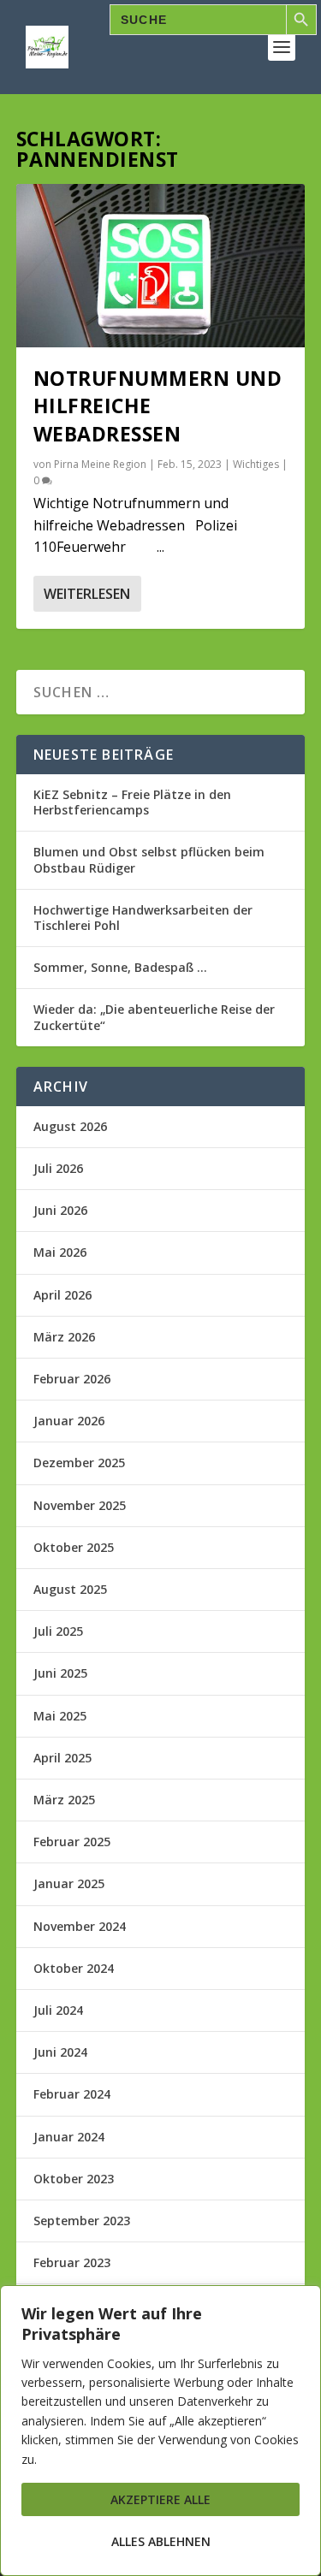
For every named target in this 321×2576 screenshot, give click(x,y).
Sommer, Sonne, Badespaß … (120, 967)
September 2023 (82, 2221)
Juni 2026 (60, 1210)
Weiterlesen (87, 594)
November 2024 (80, 1926)
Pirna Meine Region (100, 464)
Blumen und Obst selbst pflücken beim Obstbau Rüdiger (149, 859)
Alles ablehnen (161, 2541)
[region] (160, 2431)
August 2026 (70, 1126)
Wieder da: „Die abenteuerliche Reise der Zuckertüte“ (154, 1017)
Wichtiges (256, 464)
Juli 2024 (58, 2010)
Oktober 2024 (74, 1968)
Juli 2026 (58, 1168)
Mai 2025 (60, 1716)
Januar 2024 (69, 2137)
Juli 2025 (58, 1631)
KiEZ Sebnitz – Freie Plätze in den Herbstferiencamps (132, 802)
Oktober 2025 (74, 1547)
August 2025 (70, 1589)
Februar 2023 (72, 2262)
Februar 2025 (72, 1842)
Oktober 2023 (74, 2179)
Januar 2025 (69, 1883)
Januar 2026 (69, 1421)
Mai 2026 (60, 1252)
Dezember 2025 (79, 1463)
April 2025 (62, 1758)
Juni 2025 (60, 1673)
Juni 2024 (60, 2052)
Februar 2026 (72, 1379)
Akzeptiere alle (160, 2499)
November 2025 (80, 1505)
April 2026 (62, 1295)
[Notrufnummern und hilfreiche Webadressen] (161, 266)
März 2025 (64, 1800)
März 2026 (64, 1337)
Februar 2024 (72, 2094)
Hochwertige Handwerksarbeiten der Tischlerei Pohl (143, 918)
